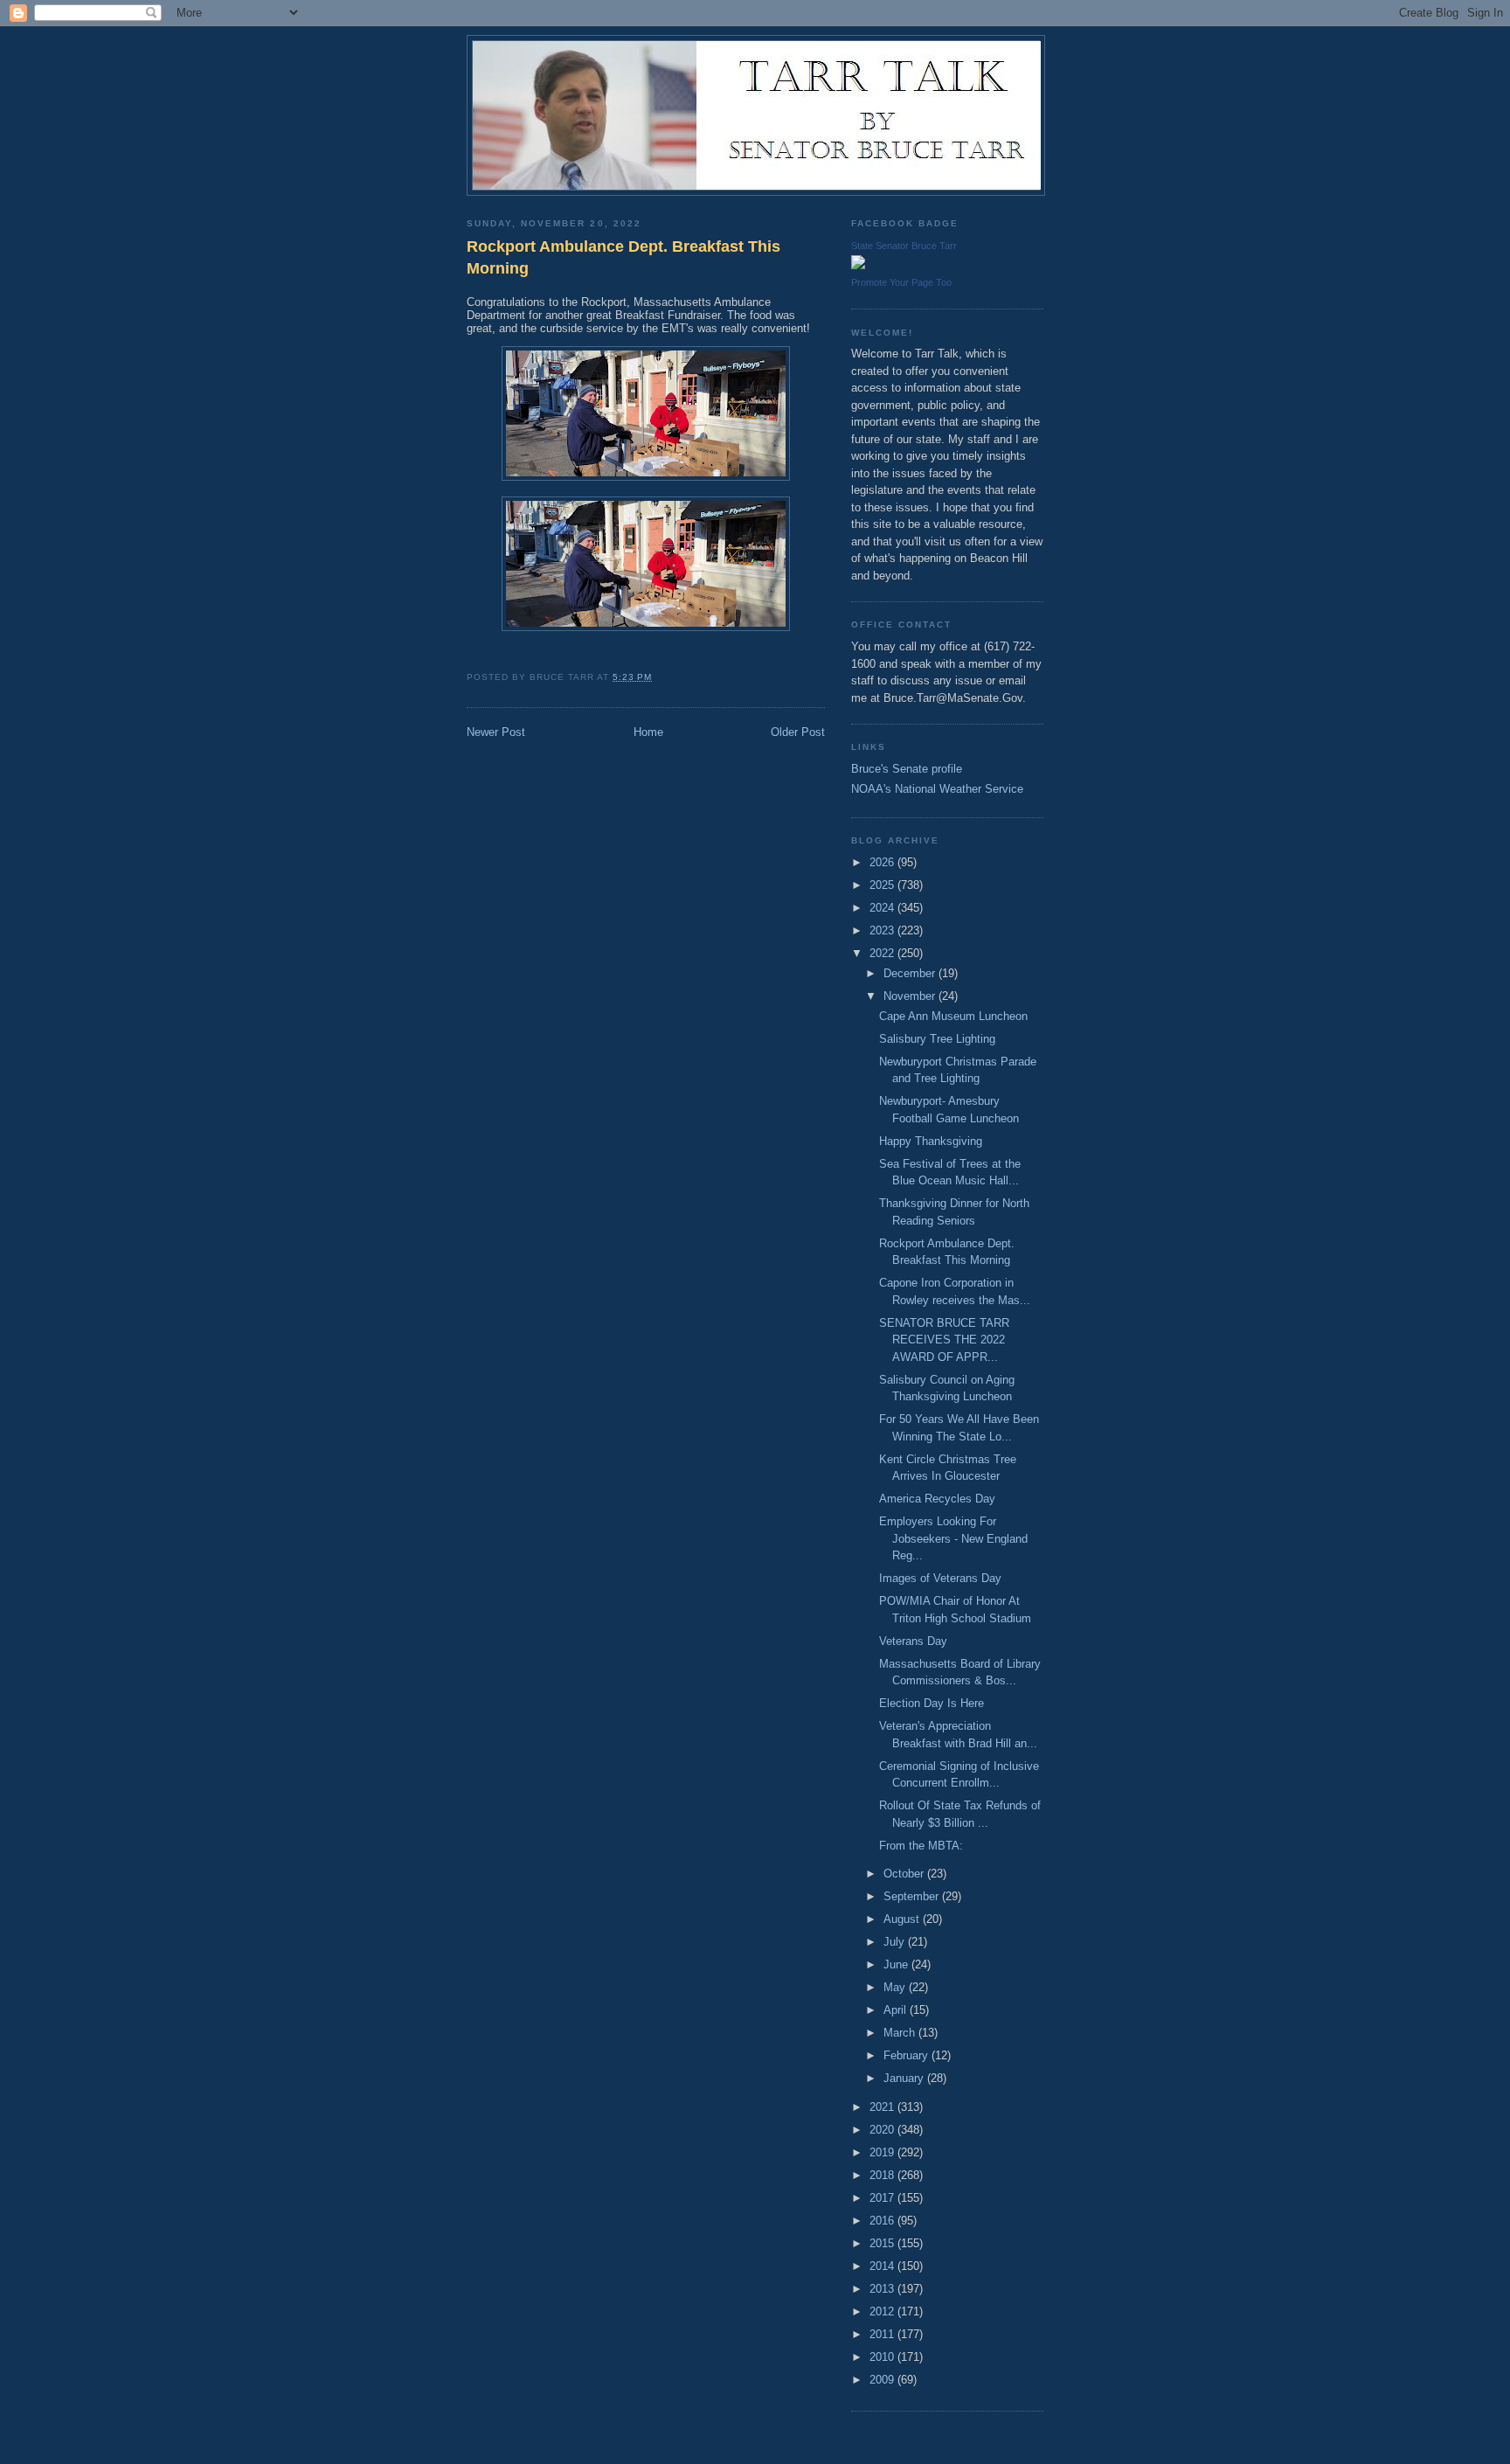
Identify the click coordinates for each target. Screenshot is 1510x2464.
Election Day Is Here (932, 1703)
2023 (883, 930)
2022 (883, 953)
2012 (883, 2311)
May (896, 1987)
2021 (883, 2107)
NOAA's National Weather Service (937, 789)
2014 (883, 2266)
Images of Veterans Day (940, 1578)
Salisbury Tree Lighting (937, 1039)
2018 (883, 2175)
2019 (883, 2152)
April (897, 2010)
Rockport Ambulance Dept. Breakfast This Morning (623, 257)
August (903, 1919)
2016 (883, 2221)
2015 (883, 2243)
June (897, 1964)
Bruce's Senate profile (907, 769)
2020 (883, 2130)
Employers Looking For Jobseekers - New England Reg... (953, 1538)
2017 (883, 2198)
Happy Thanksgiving (931, 1141)
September (913, 1896)
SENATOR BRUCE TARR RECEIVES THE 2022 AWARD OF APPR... (944, 1340)
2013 (883, 2289)
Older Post (798, 732)
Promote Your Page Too (901, 282)
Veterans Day (913, 1641)
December (911, 973)
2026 (883, 862)
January (905, 2078)
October (905, 1874)
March (901, 2033)
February (907, 2055)
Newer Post (496, 732)
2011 (883, 2334)
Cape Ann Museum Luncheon (953, 1016)
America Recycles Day (937, 1499)
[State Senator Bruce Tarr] (858, 265)
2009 (883, 2380)
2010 (883, 2357)
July (896, 1942)
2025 (883, 885)
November (911, 996)
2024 (883, 908)
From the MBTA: (921, 1846)
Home (648, 732)
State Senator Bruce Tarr (904, 246)
